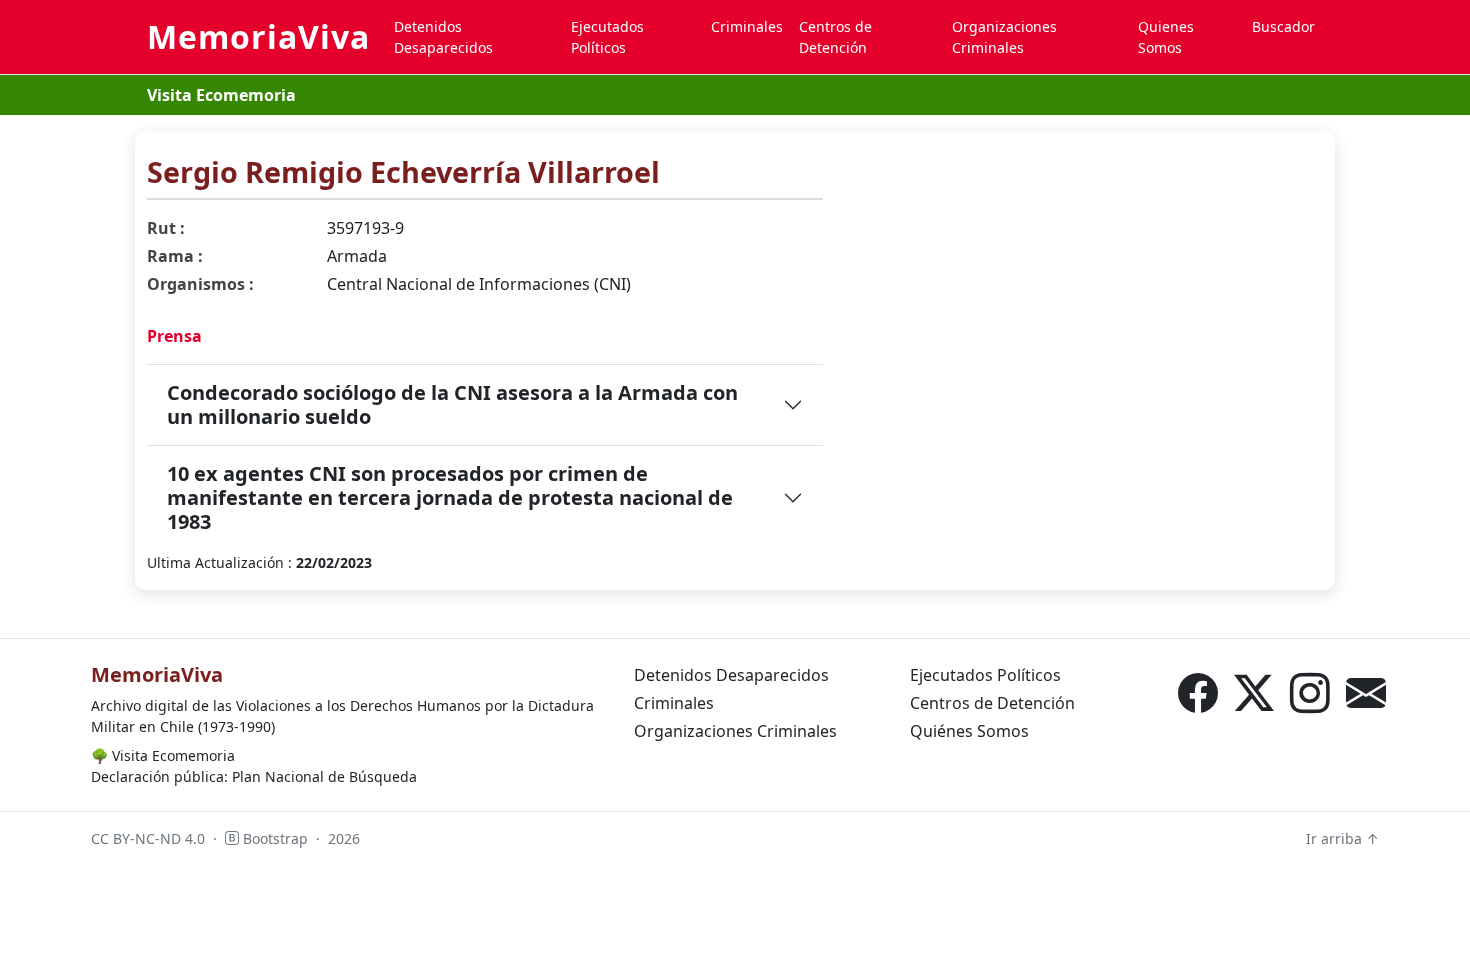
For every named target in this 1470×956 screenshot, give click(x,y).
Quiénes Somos (969, 731)
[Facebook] (1198, 693)
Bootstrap (273, 838)
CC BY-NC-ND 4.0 (148, 838)
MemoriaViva (258, 36)
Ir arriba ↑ (1342, 838)
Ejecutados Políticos (607, 37)
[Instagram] (1310, 693)
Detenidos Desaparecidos (443, 37)
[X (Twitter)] (1254, 693)
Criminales (747, 26)
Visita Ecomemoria (221, 95)
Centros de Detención (835, 37)
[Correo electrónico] (1366, 693)
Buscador (1283, 26)
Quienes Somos (1166, 37)
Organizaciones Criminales (1004, 37)
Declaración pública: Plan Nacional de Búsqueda (254, 776)
